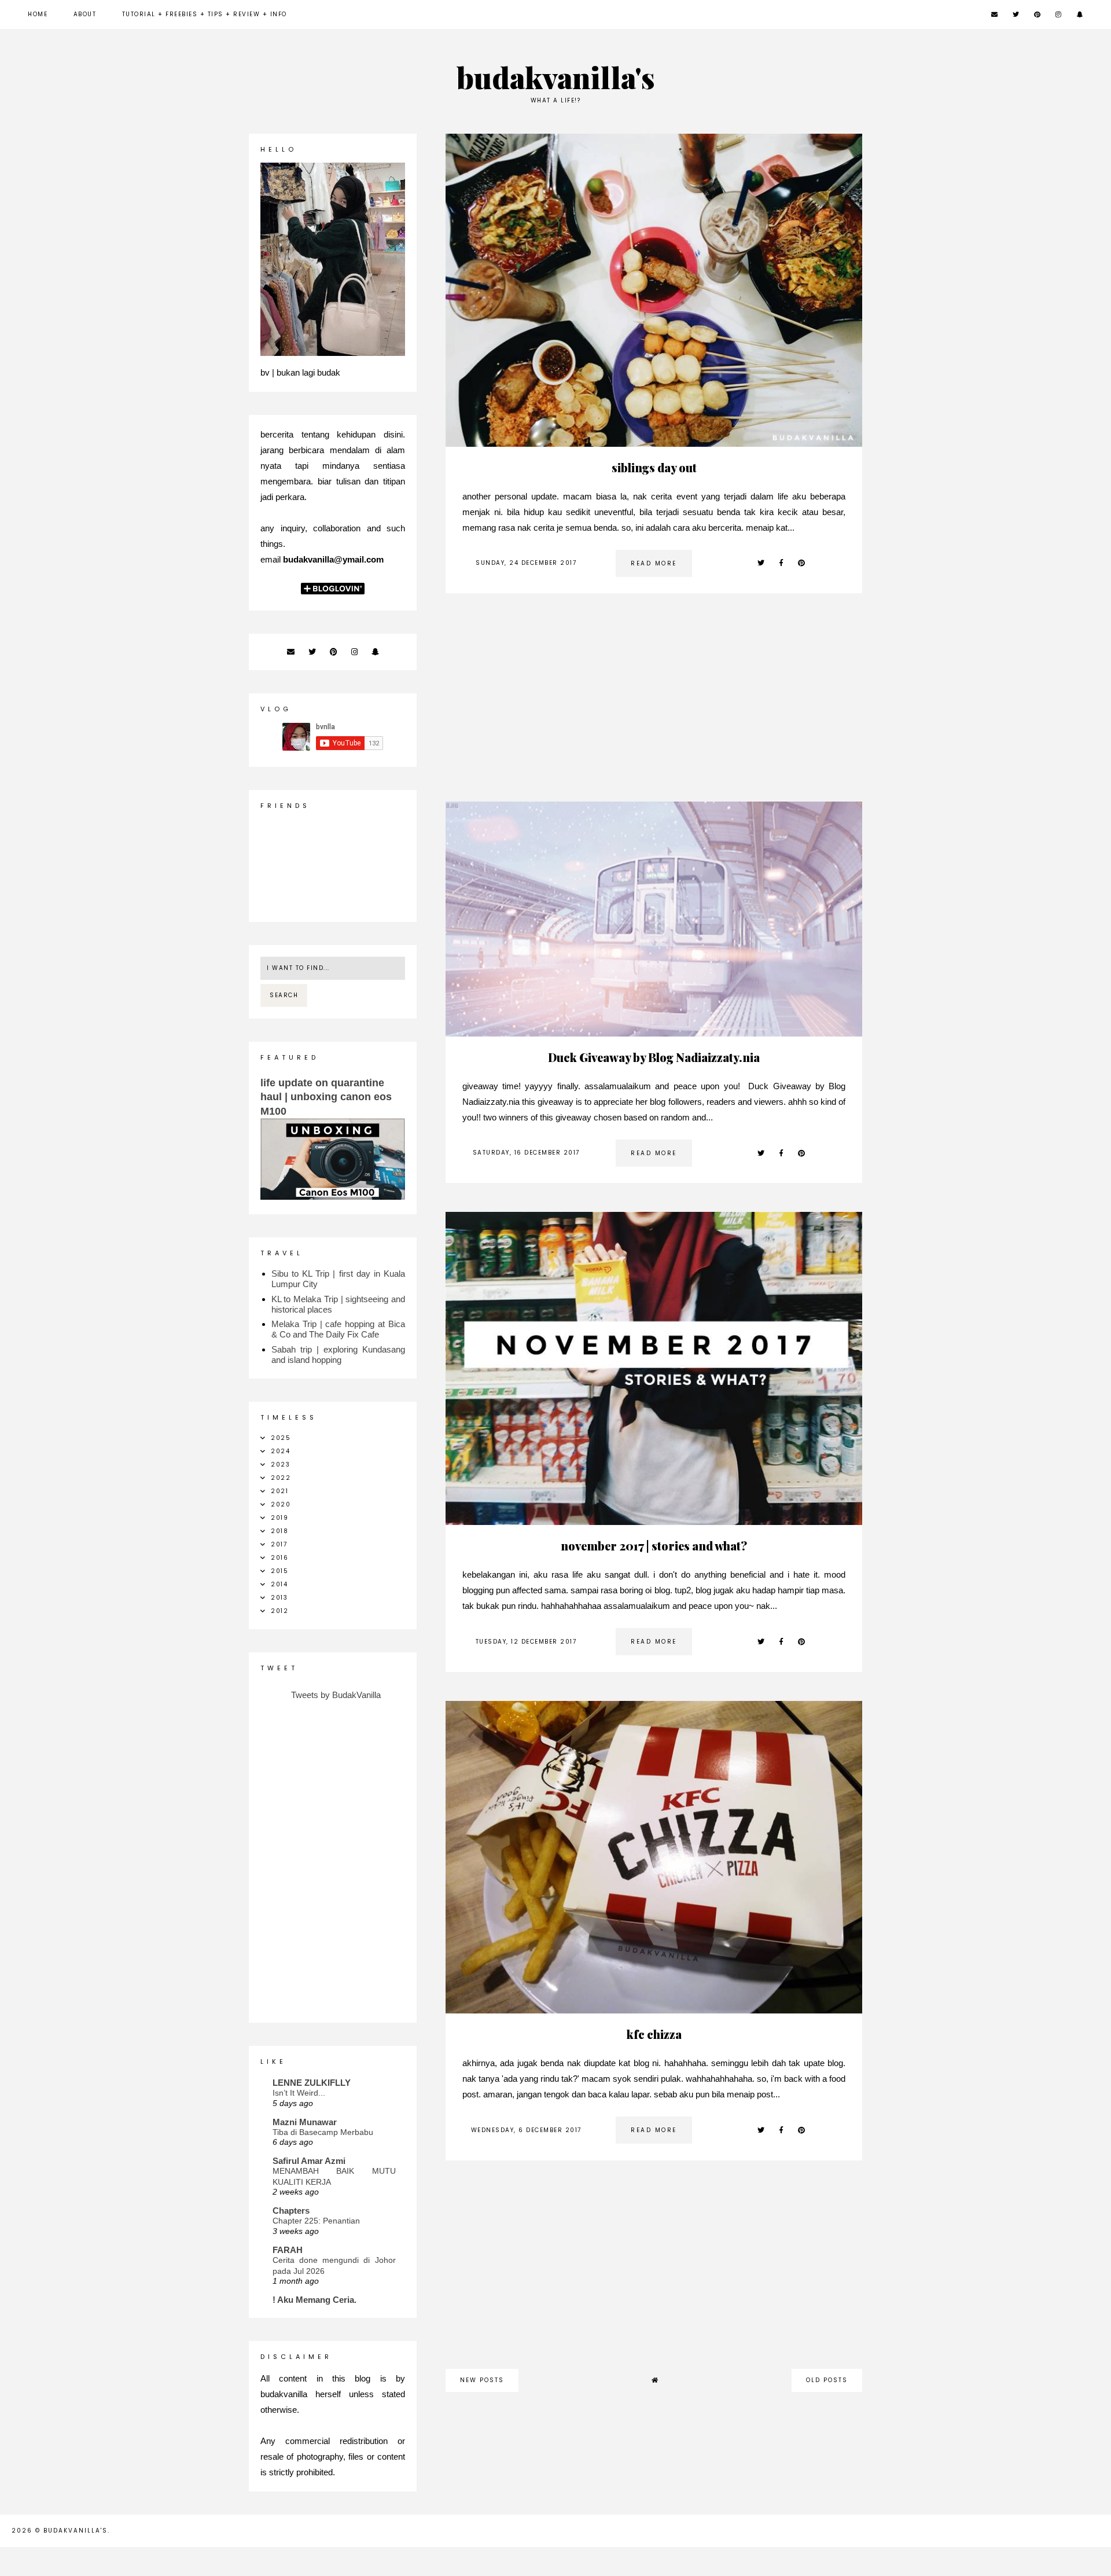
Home (38, 14)
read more (654, 563)
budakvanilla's (556, 77)
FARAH (288, 2250)
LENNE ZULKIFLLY (312, 2083)
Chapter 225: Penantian (316, 2221)
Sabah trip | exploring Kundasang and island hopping (338, 1355)
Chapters (291, 2211)
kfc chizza (654, 2034)
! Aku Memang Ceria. (314, 2300)
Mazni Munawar (305, 2122)
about (85, 14)
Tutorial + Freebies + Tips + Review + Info (205, 14)
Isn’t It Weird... (299, 2093)
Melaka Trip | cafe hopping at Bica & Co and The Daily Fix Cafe (338, 1329)
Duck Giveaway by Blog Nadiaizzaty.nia (654, 1057)
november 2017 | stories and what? (654, 1546)
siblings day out (654, 467)
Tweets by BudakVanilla (336, 1695)
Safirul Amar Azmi (309, 2161)
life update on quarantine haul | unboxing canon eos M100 (326, 1097)
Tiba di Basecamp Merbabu (323, 2132)
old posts (827, 2380)
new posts (482, 2380)
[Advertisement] (654, 703)
